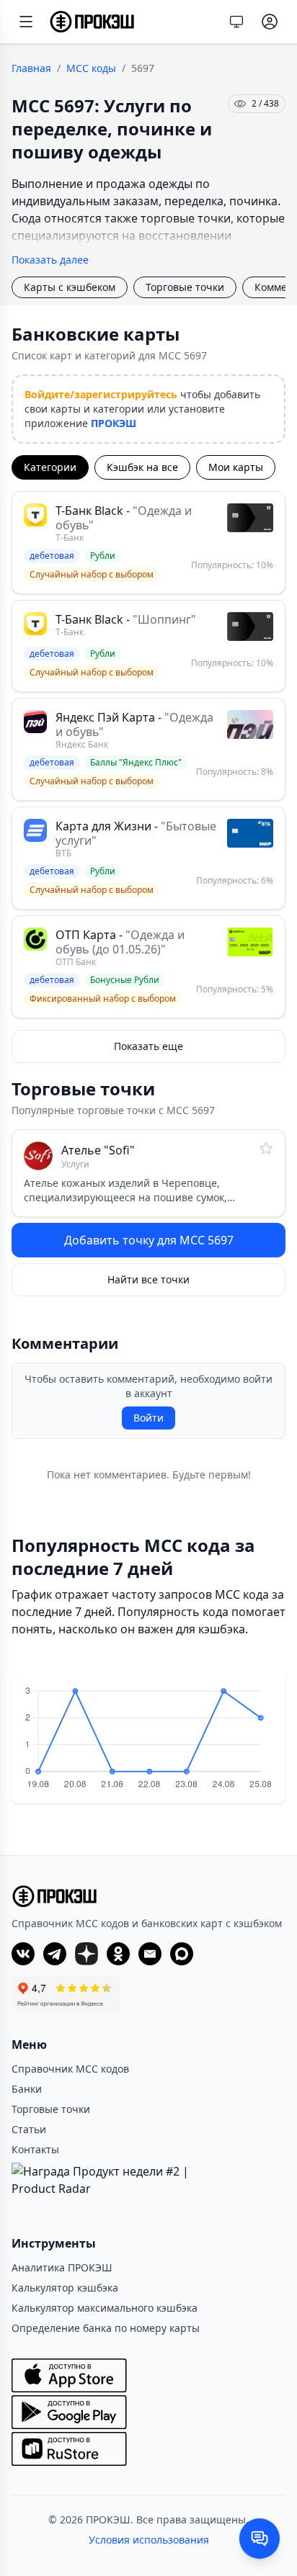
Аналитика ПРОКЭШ (62, 2267)
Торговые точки (185, 287)
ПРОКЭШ (114, 423)
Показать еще (148, 1046)
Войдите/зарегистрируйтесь (101, 394)
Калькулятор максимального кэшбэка (105, 2308)
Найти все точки (148, 1279)
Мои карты (236, 467)
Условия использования (149, 2540)
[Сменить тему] (236, 22)
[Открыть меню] (26, 22)
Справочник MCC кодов (70, 2069)
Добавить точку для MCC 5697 (149, 1240)
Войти (148, 1418)
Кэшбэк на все (142, 467)
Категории (50, 467)
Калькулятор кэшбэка (65, 2288)
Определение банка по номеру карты (106, 2328)
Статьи (29, 2129)
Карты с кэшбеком (70, 287)
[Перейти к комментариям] (260, 2539)
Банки (27, 2089)
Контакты (35, 2149)
